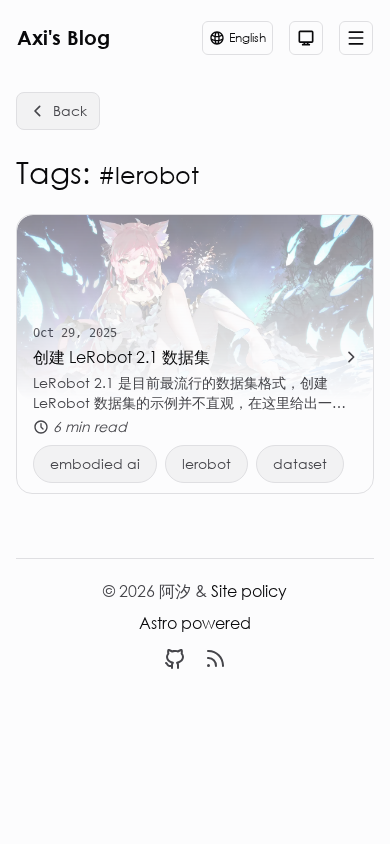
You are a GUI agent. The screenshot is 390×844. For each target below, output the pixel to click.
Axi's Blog (63, 37)
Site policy (249, 590)
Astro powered (195, 622)
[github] (175, 659)
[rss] (215, 659)
